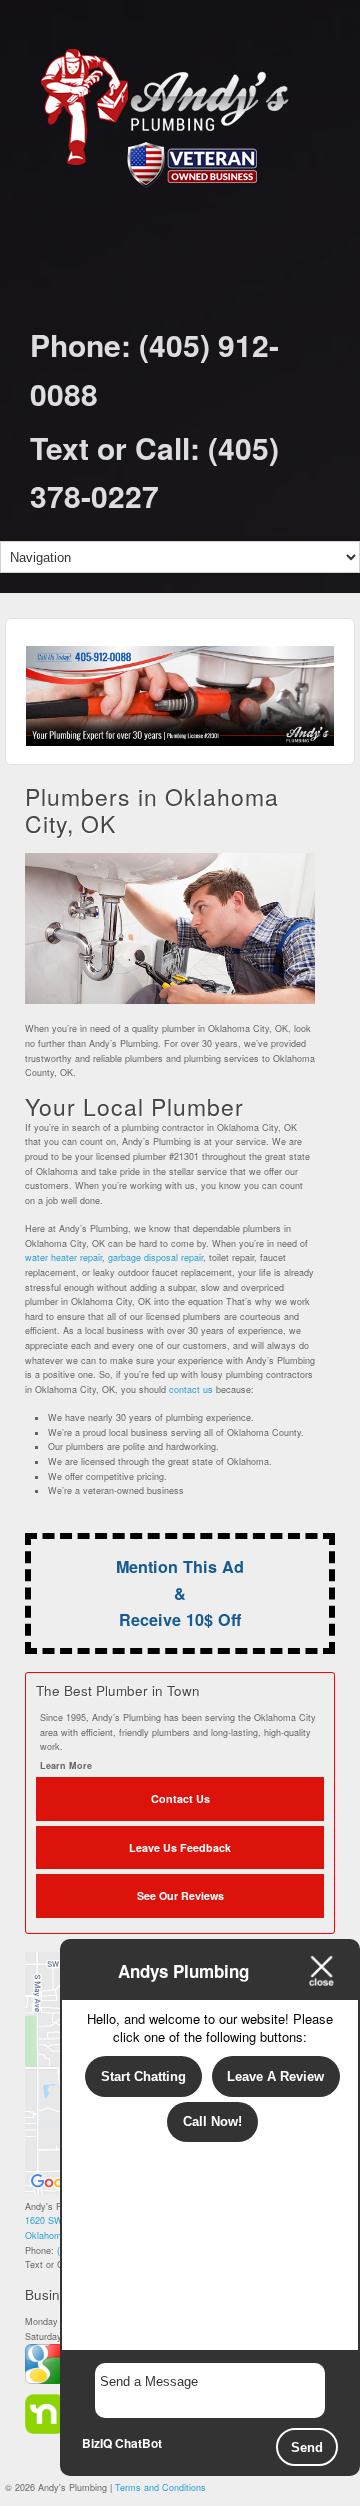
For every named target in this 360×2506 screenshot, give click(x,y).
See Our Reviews (180, 1895)
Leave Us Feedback (180, 1847)
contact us (191, 1389)
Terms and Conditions (160, 2487)
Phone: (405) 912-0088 (154, 369)
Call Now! (212, 2121)
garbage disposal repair (155, 1257)
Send (307, 2447)
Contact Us (180, 1798)
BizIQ (97, 2443)
